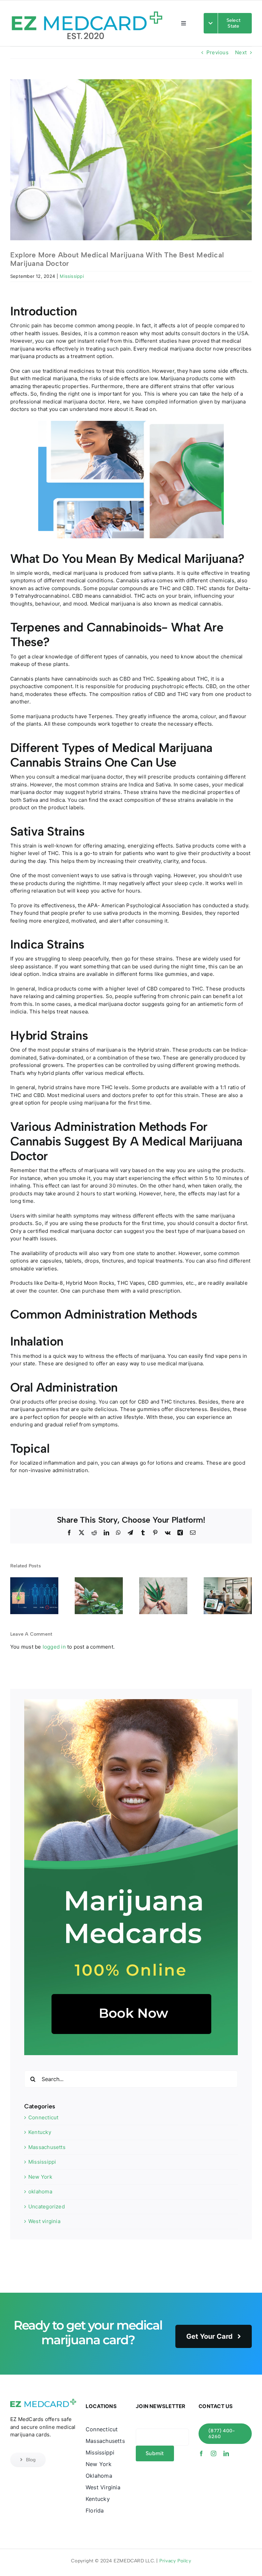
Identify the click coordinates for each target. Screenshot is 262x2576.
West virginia (44, 2221)
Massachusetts (47, 2147)
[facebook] (201, 2453)
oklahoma (40, 2191)
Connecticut (43, 2117)
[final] (87, 8)
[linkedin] (226, 2453)
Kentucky (40, 2132)
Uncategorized (47, 2207)
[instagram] (214, 2453)
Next (241, 52)
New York (40, 2177)
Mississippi (72, 276)
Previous (217, 52)
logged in (54, 1647)
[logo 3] (43, 2400)
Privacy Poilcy (175, 2561)
